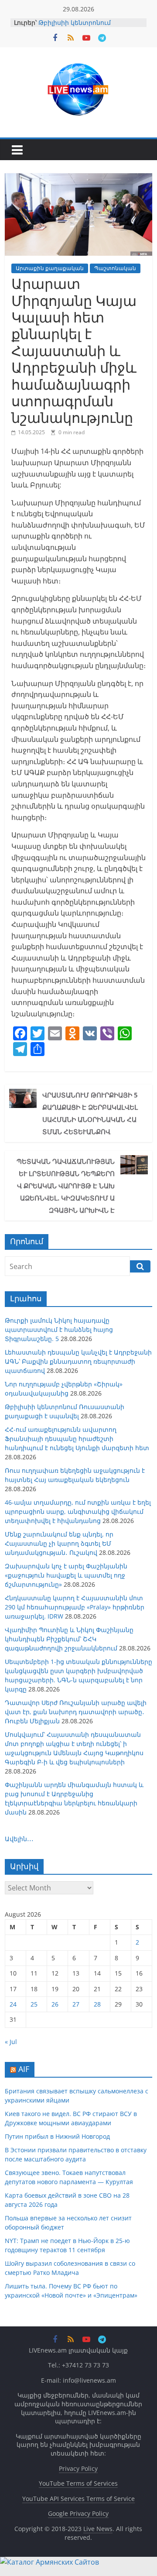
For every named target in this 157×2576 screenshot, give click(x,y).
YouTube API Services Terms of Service (78, 2499)
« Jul (11, 2042)
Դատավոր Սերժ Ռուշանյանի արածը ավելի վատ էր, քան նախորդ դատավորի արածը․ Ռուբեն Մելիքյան (76, 1712)
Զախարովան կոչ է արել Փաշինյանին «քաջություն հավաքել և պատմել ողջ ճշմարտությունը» (66, 1575)
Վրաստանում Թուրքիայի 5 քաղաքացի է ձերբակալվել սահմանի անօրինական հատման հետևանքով (90, 1113)
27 (76, 2004)
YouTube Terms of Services (78, 2483)
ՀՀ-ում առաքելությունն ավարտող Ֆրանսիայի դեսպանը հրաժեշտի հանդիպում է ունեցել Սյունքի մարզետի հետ (77, 1439)
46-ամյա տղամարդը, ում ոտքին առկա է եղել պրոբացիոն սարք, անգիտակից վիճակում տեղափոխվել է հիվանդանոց (78, 1511)
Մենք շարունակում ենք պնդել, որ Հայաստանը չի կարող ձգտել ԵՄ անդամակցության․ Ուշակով (59, 1543)
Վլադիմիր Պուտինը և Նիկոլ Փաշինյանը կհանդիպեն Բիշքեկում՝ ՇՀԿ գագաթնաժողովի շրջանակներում (69, 1639)
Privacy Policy (78, 2468)
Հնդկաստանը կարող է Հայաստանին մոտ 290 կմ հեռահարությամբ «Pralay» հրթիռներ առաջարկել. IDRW (75, 1607)
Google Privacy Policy (78, 2513)
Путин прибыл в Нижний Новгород (57, 2136)
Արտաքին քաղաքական (50, 268)
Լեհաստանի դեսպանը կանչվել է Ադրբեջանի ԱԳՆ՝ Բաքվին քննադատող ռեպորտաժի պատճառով (78, 1361)
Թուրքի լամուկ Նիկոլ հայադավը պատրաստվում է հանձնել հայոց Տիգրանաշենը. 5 (59, 1329)
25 (34, 2004)
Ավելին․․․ (19, 1839)
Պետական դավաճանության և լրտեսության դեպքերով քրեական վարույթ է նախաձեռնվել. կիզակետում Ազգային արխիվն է (66, 1186)
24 (13, 2004)
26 (55, 2004)
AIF (24, 2069)
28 (97, 2004)
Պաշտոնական (115, 268)
